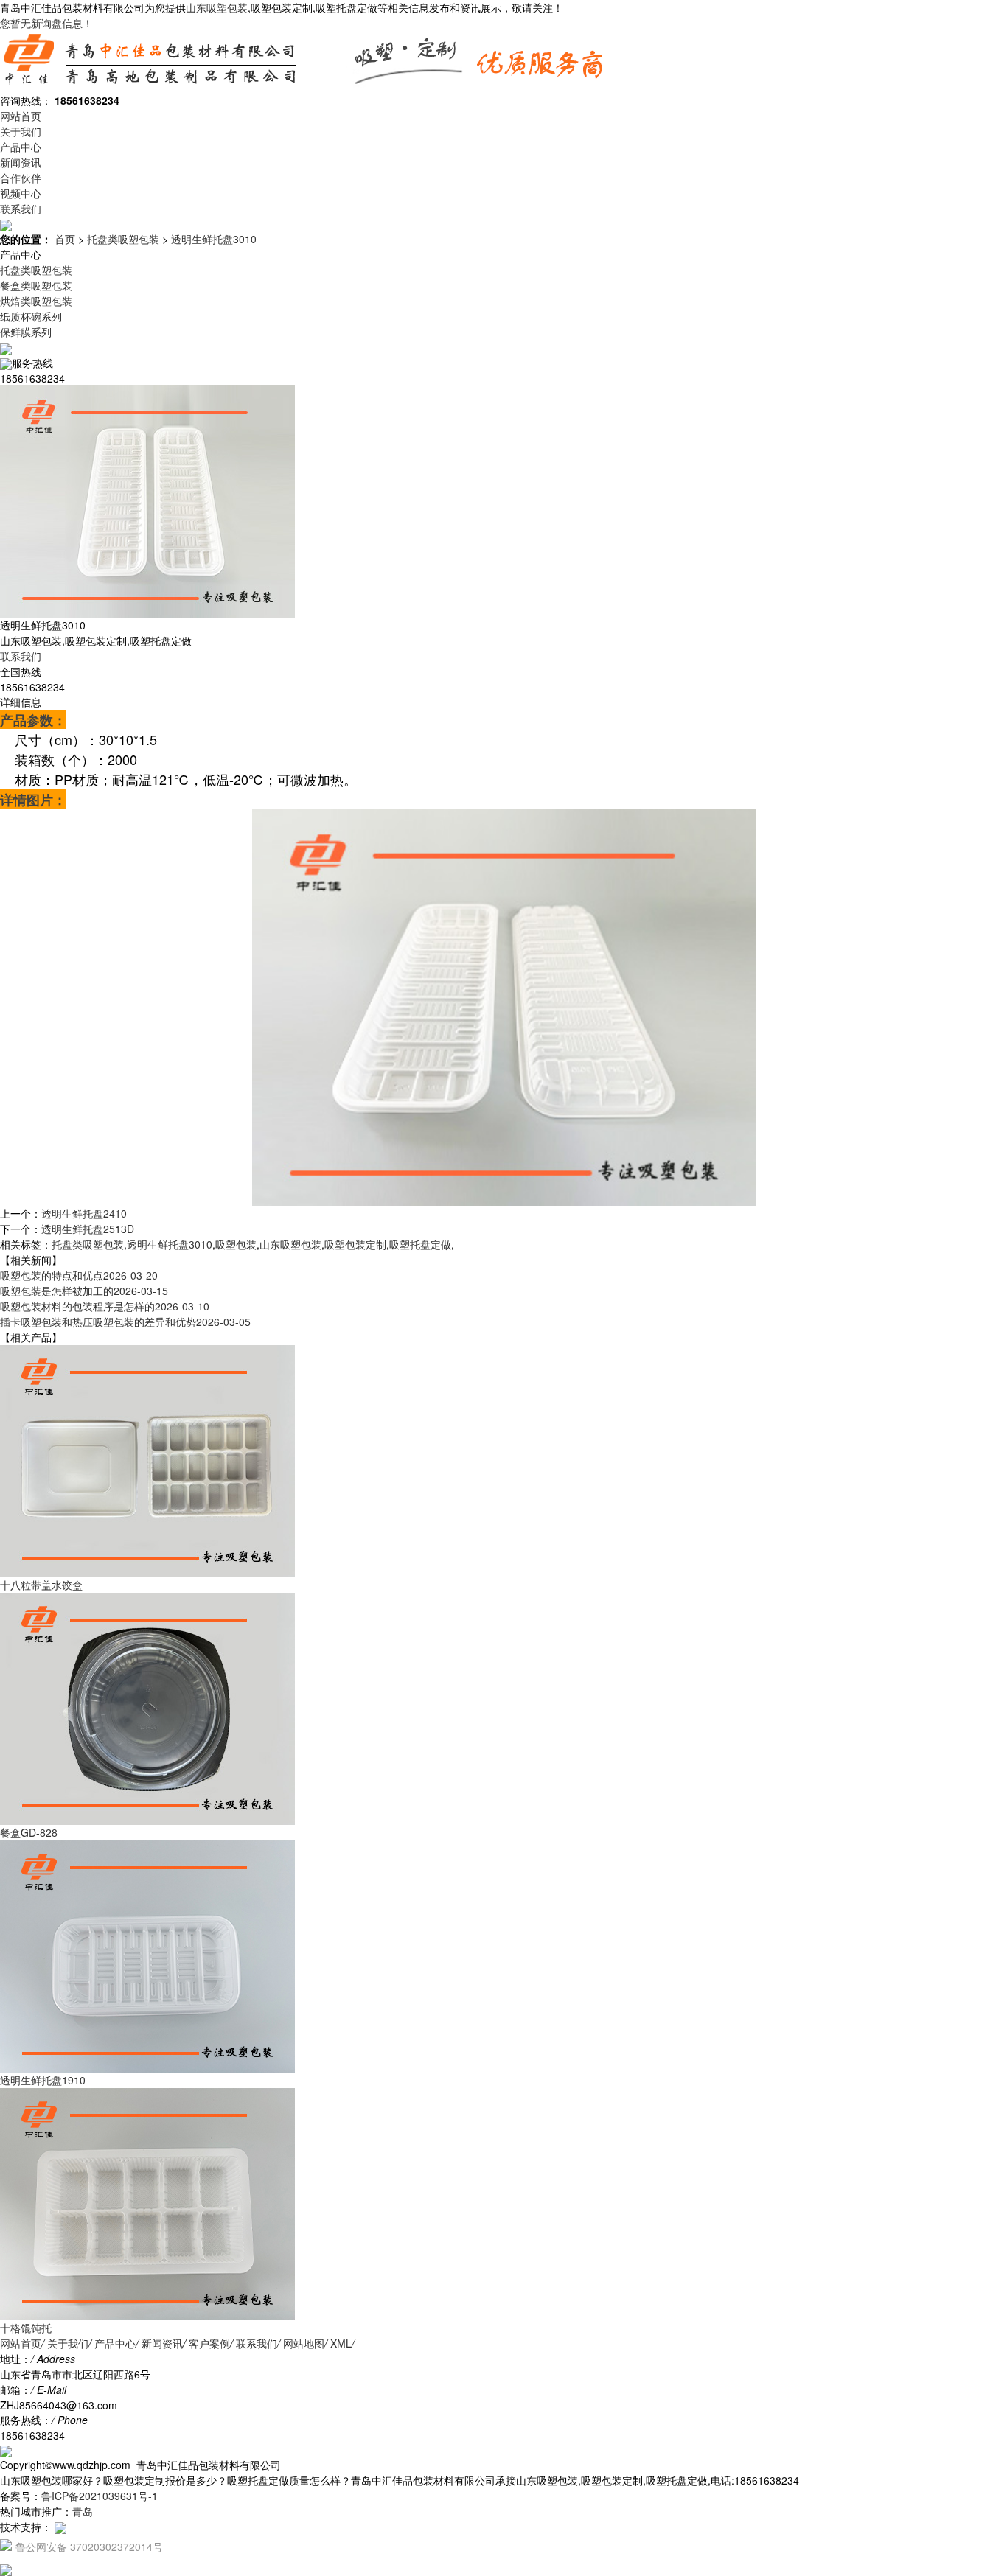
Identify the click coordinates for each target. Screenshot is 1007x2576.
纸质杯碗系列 (31, 316)
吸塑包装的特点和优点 (79, 1275)
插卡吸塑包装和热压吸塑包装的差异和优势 (125, 1322)
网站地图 (304, 2343)
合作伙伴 (21, 178)
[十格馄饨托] (147, 2202)
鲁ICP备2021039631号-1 (100, 2496)
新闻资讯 (21, 162)
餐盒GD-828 (29, 1832)
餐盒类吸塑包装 (36, 285)
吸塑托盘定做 (420, 1244)
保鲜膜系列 (26, 332)
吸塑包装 (236, 1244)
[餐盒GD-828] (147, 1707)
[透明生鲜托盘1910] (147, 1955)
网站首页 (21, 116)
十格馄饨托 (26, 2328)
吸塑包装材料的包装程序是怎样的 (105, 1306)
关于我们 (21, 131)
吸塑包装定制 (355, 1244)
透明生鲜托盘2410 (84, 1213)
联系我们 (21, 209)
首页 (65, 239)
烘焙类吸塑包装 (36, 301)
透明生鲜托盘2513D (88, 1229)
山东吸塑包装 (217, 7)
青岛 (83, 2511)
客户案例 (209, 2343)
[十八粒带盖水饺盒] (147, 1459)
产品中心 (21, 147)
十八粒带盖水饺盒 (41, 1585)
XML (341, 2343)
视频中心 (21, 193)
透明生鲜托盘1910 (43, 2080)
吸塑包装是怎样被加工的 (84, 1291)
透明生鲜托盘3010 (214, 239)
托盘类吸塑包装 (123, 239)
